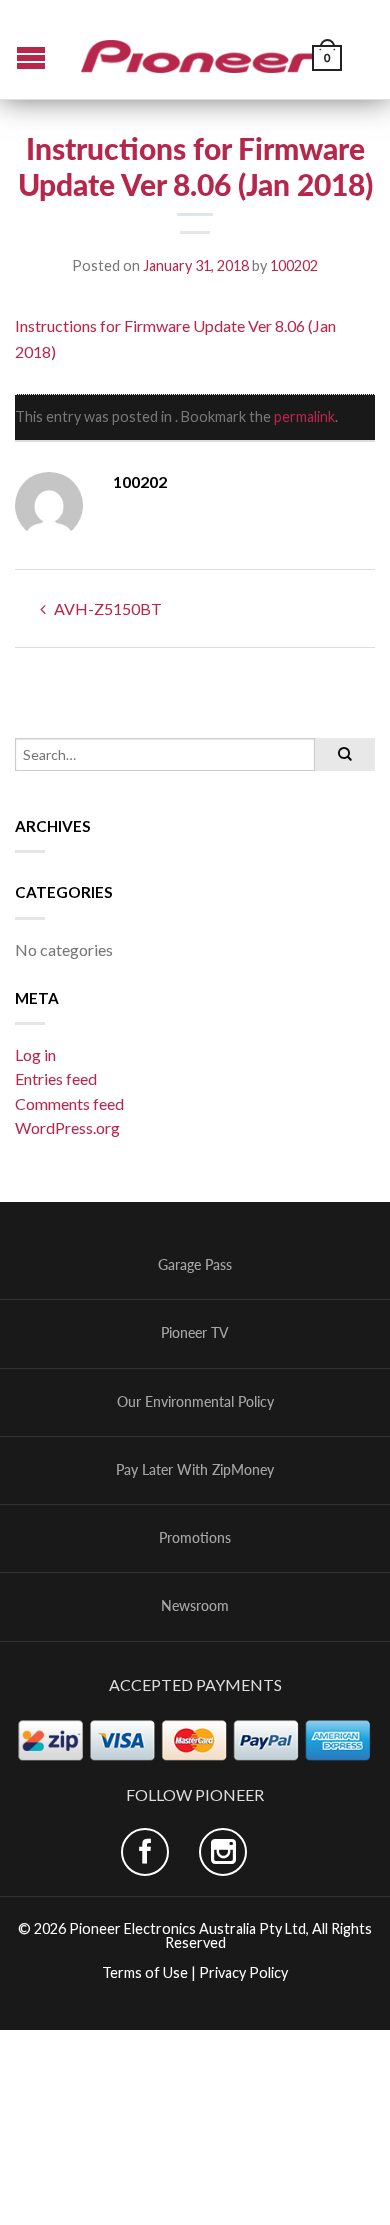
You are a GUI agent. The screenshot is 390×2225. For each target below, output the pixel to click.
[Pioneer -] (198, 49)
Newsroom (195, 1606)
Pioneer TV (195, 1333)
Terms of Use (145, 1972)
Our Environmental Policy (195, 1402)
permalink (304, 416)
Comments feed (69, 1103)
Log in (35, 1054)
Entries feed (56, 1078)
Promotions (195, 1538)
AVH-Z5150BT (106, 608)
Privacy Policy (243, 1972)
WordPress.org (67, 1127)
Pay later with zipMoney (195, 1470)
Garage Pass (195, 1265)
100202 (294, 265)
